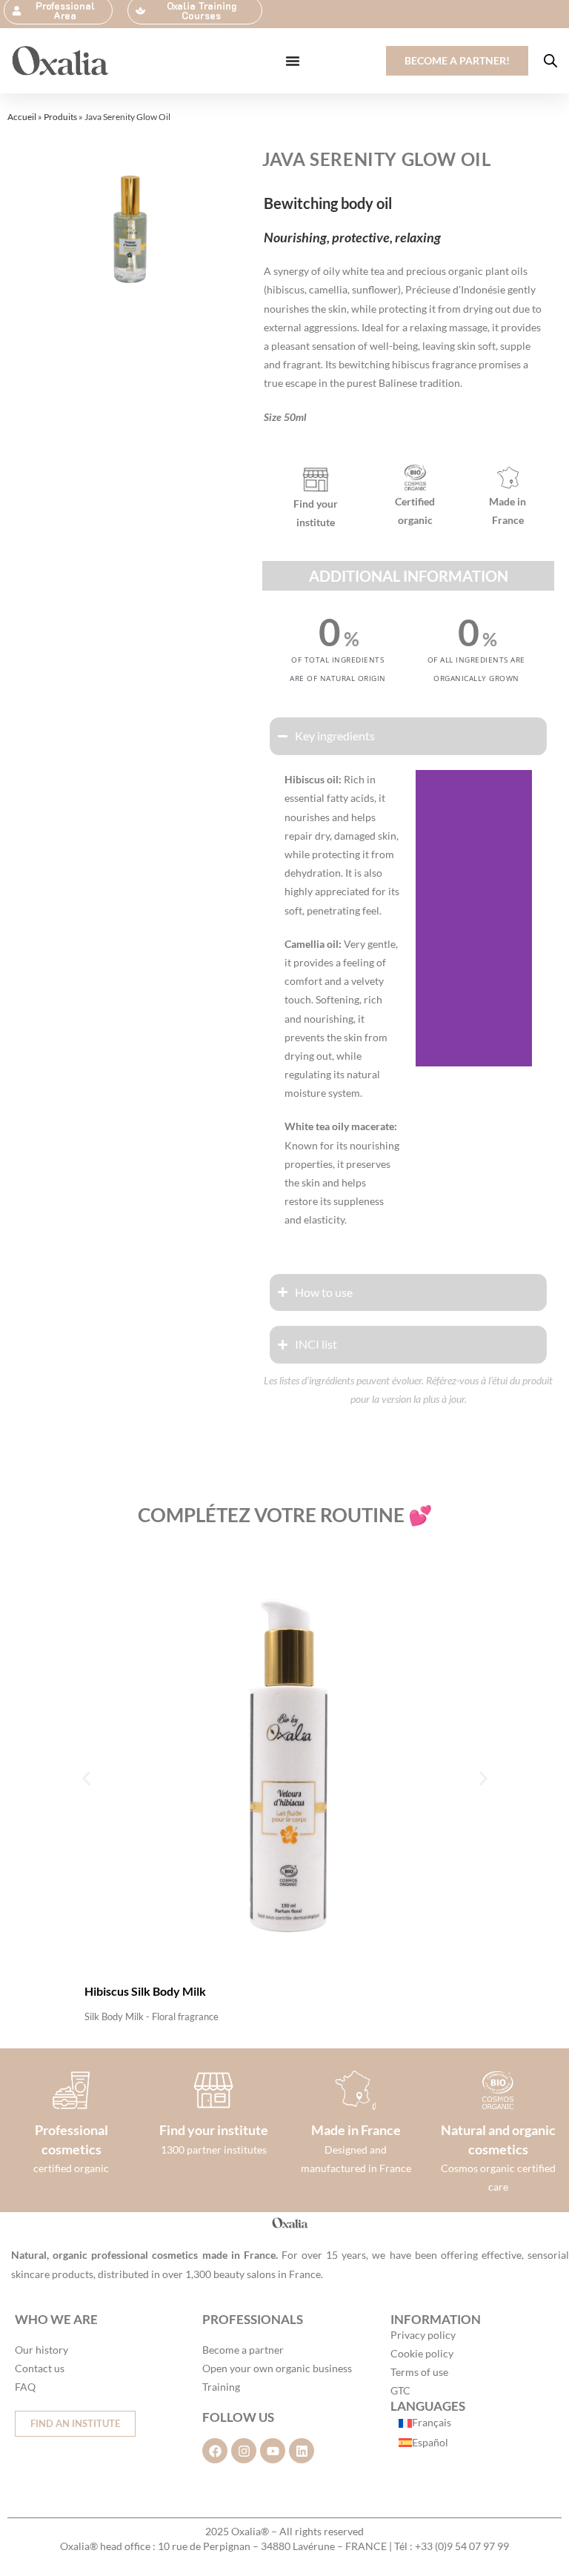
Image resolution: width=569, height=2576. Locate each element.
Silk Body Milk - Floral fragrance (152, 2016)
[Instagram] (244, 2451)
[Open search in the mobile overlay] (550, 60)
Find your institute (214, 2130)
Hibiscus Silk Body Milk (145, 1991)
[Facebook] (215, 2451)
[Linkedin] (302, 2451)
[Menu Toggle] (293, 61)
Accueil (22, 117)
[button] (86, 1779)
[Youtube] (273, 2451)
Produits (60, 117)
